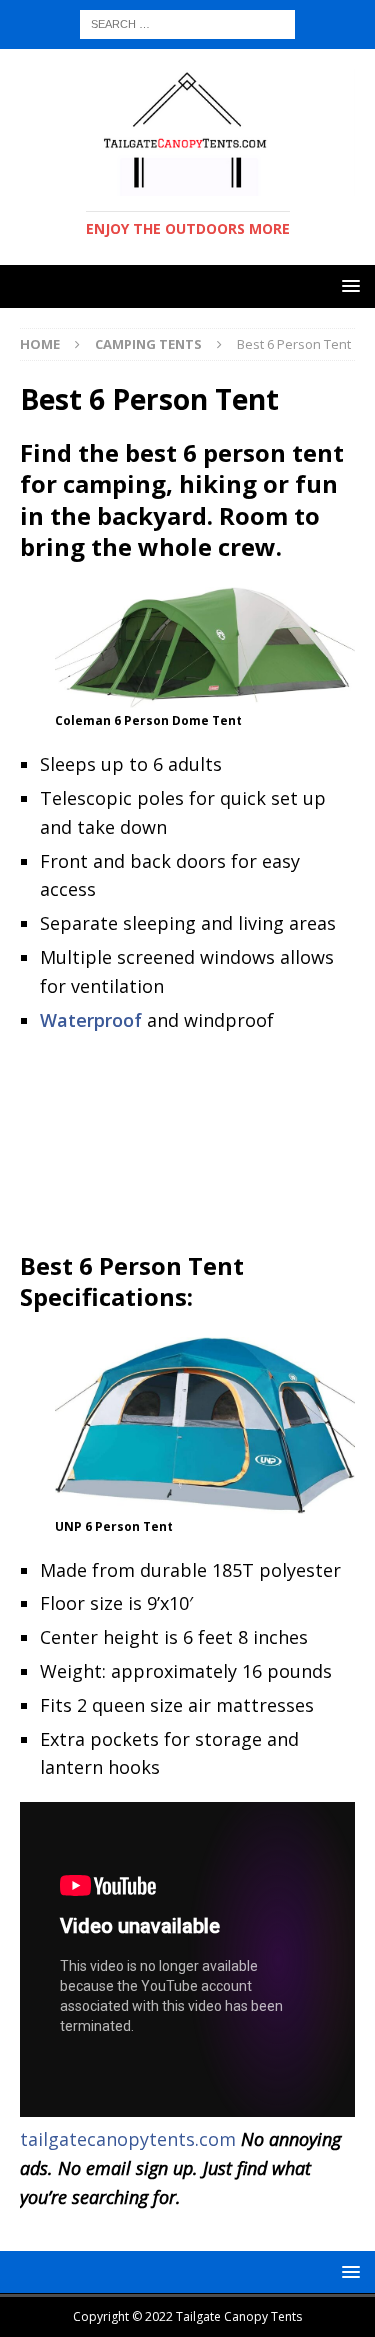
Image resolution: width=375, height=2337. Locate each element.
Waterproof (91, 1020)
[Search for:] (187, 22)
